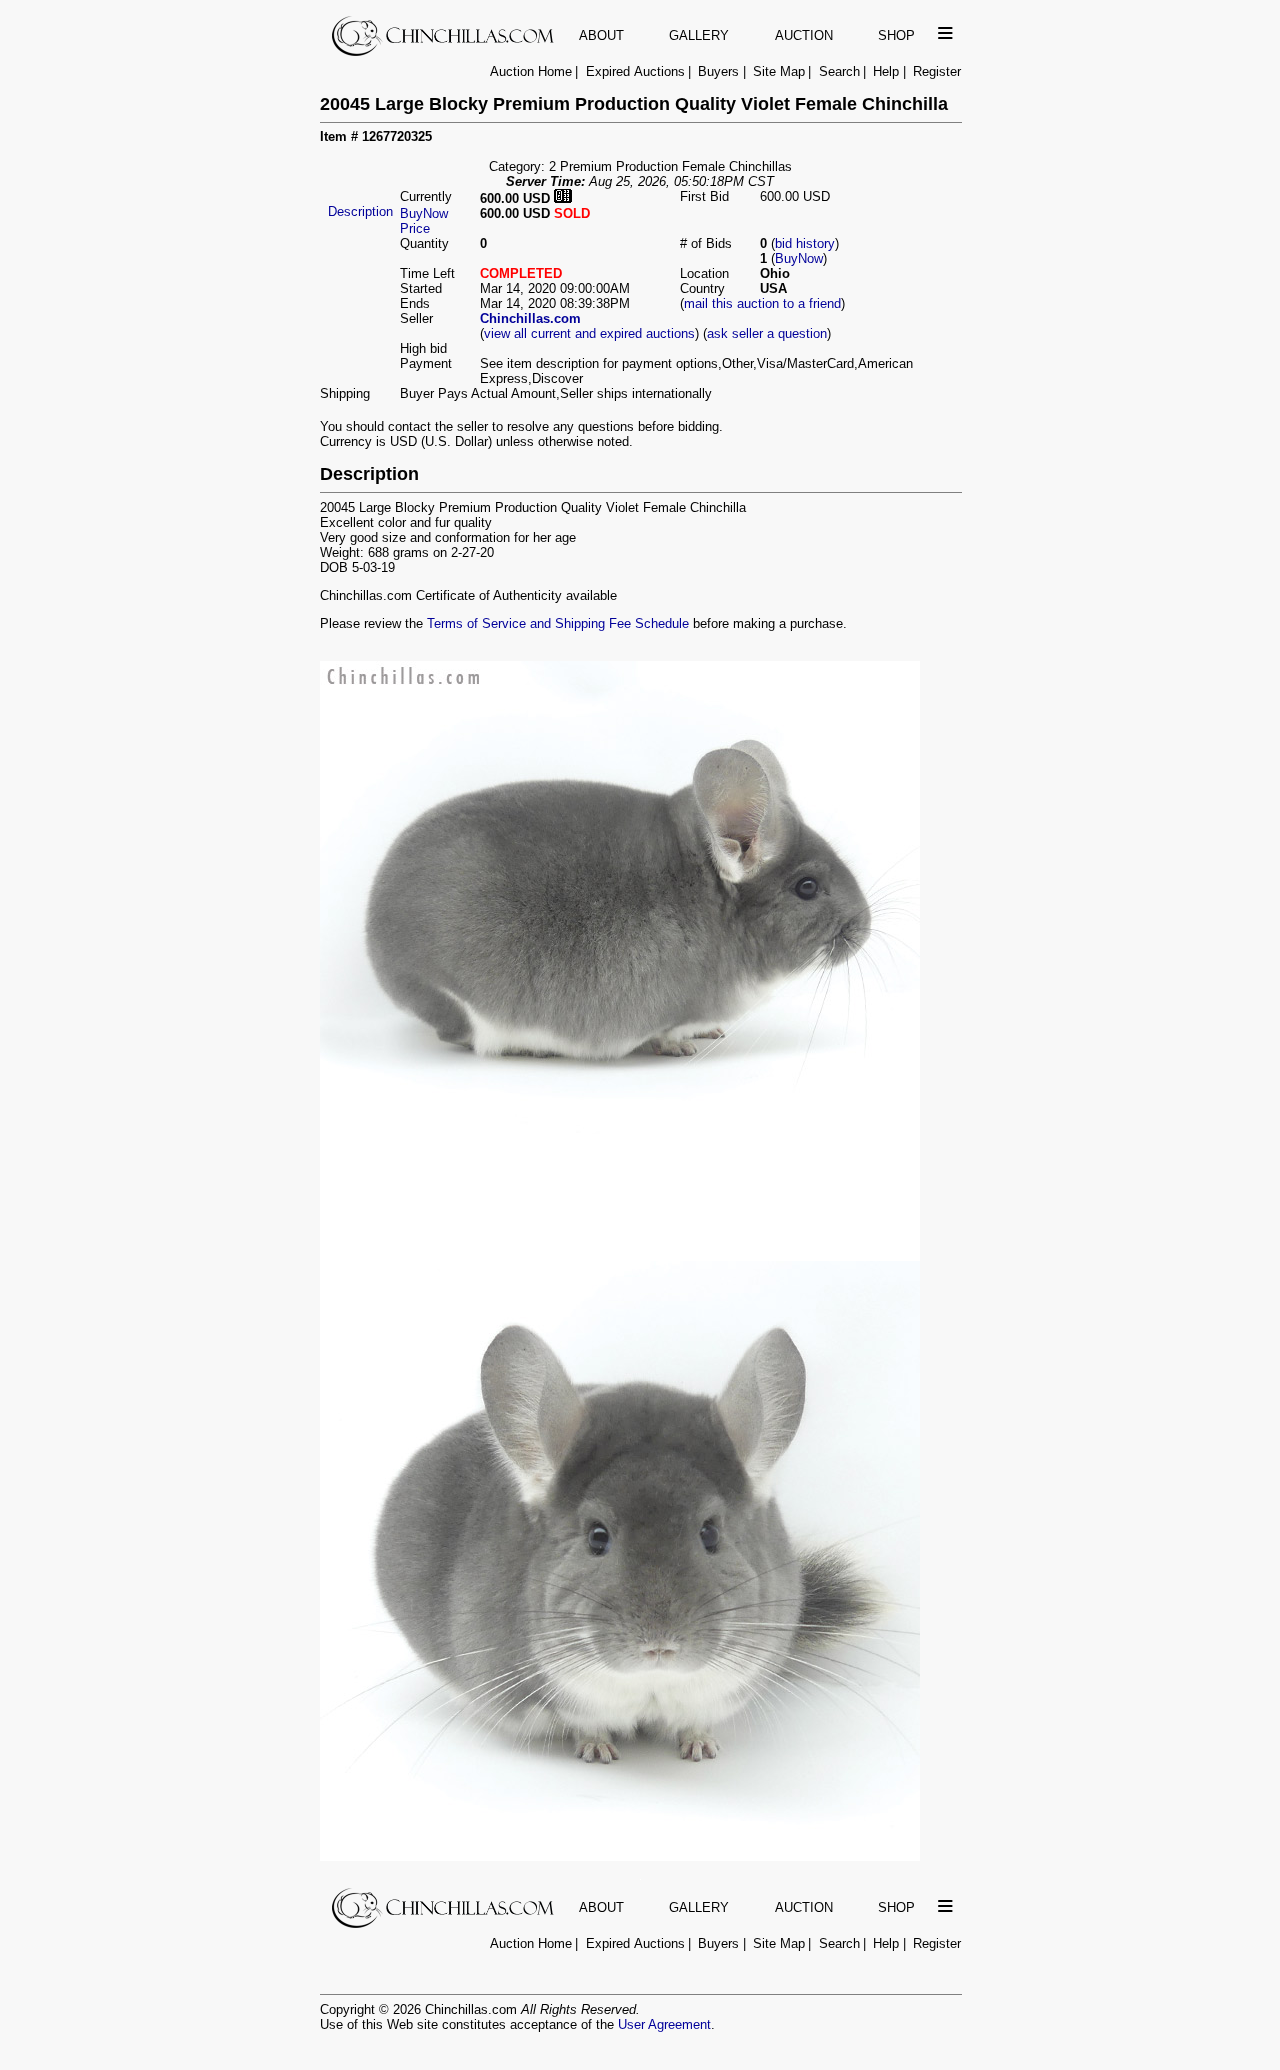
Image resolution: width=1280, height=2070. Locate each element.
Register (937, 71)
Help (886, 71)
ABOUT (601, 35)
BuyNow (799, 258)
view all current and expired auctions (589, 333)
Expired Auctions (635, 71)
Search (839, 71)
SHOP (896, 35)
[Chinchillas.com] (444, 51)
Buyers (718, 71)
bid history (805, 243)
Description (360, 211)
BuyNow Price (424, 221)
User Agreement (664, 2024)
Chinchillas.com (530, 318)
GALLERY (699, 35)
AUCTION (804, 35)
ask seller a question (767, 333)
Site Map (779, 71)
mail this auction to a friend (762, 303)
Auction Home (531, 71)
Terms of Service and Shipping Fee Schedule (558, 623)
